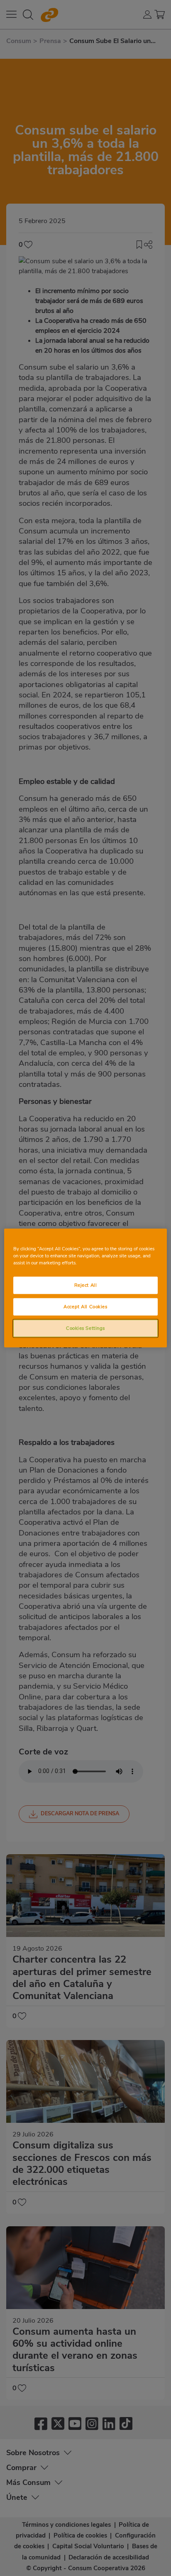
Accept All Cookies (85, 1307)
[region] (85, 1288)
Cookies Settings (85, 1328)
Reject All (86, 1285)
